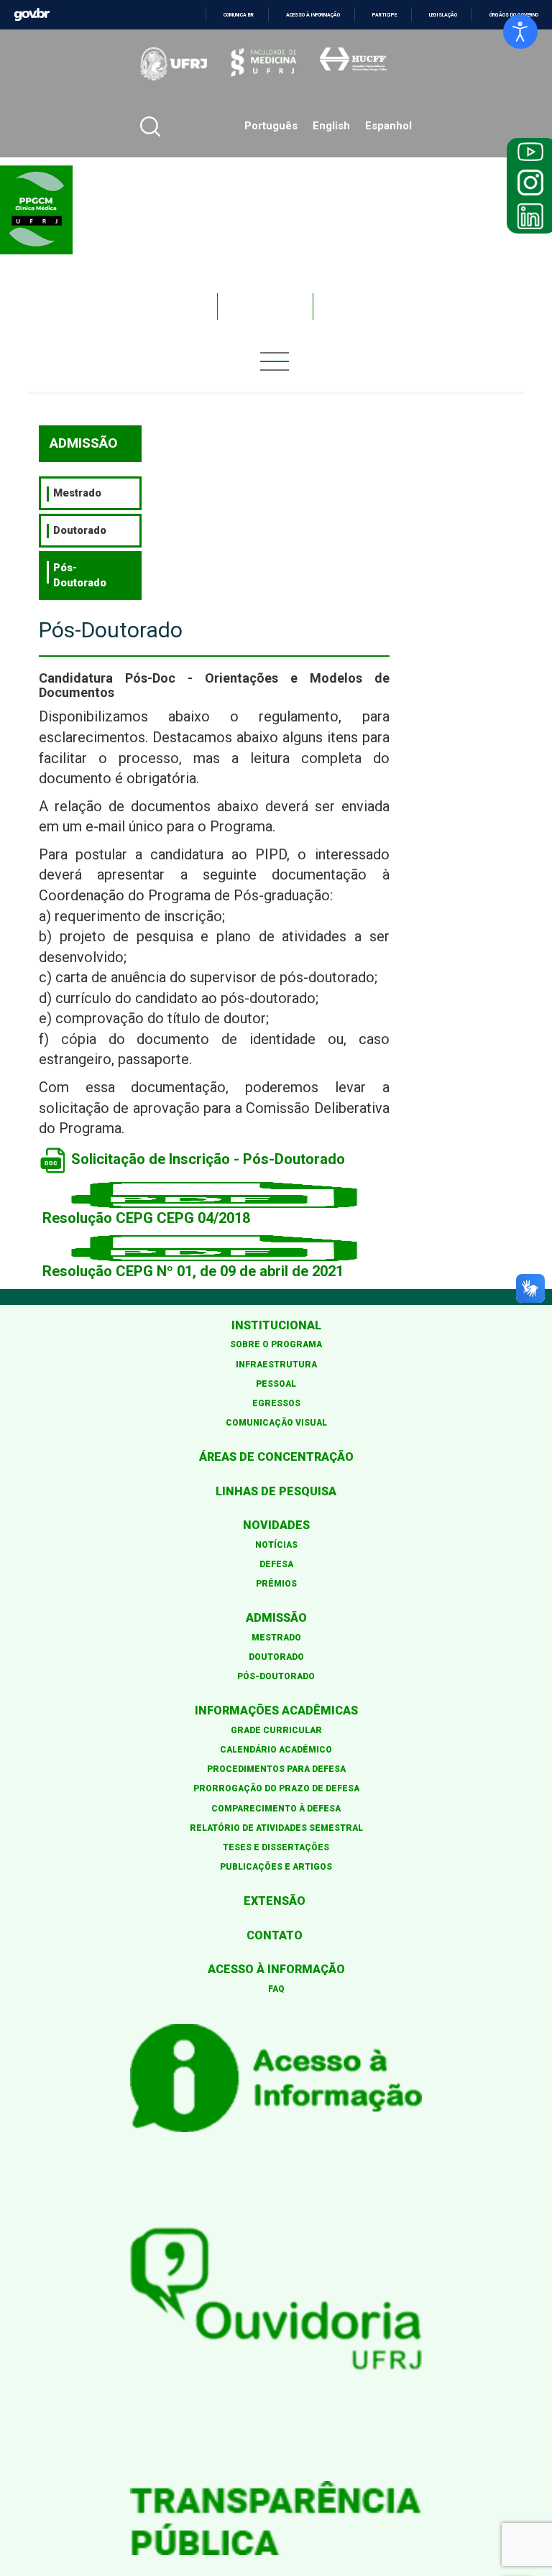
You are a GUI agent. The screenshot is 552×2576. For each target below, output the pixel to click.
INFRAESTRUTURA (276, 1365)
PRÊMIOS (276, 1584)
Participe (385, 15)
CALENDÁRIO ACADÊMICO (276, 1750)
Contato (275, 1935)
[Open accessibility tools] (520, 32)
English (331, 126)
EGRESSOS (276, 1403)
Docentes (162, 306)
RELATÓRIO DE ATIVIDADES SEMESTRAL (276, 1828)
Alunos (265, 306)
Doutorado (80, 530)
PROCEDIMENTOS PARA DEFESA (276, 1769)
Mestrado (77, 493)
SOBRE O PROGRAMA (276, 1344)
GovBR (32, 15)
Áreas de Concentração (276, 1457)
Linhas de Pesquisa (276, 1491)
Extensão (275, 1901)
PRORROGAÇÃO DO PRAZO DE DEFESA (276, 1788)
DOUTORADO (276, 1657)
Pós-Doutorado (80, 575)
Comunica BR (239, 15)
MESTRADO (276, 1638)
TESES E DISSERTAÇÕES (276, 1847)
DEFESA (276, 1564)
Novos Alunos (380, 306)
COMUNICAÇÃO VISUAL (276, 1423)
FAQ (276, 1989)
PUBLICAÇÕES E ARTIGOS (276, 1867)
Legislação (443, 15)
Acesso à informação (313, 15)
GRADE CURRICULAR (276, 1730)
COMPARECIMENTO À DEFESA (276, 1809)
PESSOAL (276, 1384)
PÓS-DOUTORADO (276, 1676)
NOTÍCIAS (276, 1545)
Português (271, 126)
